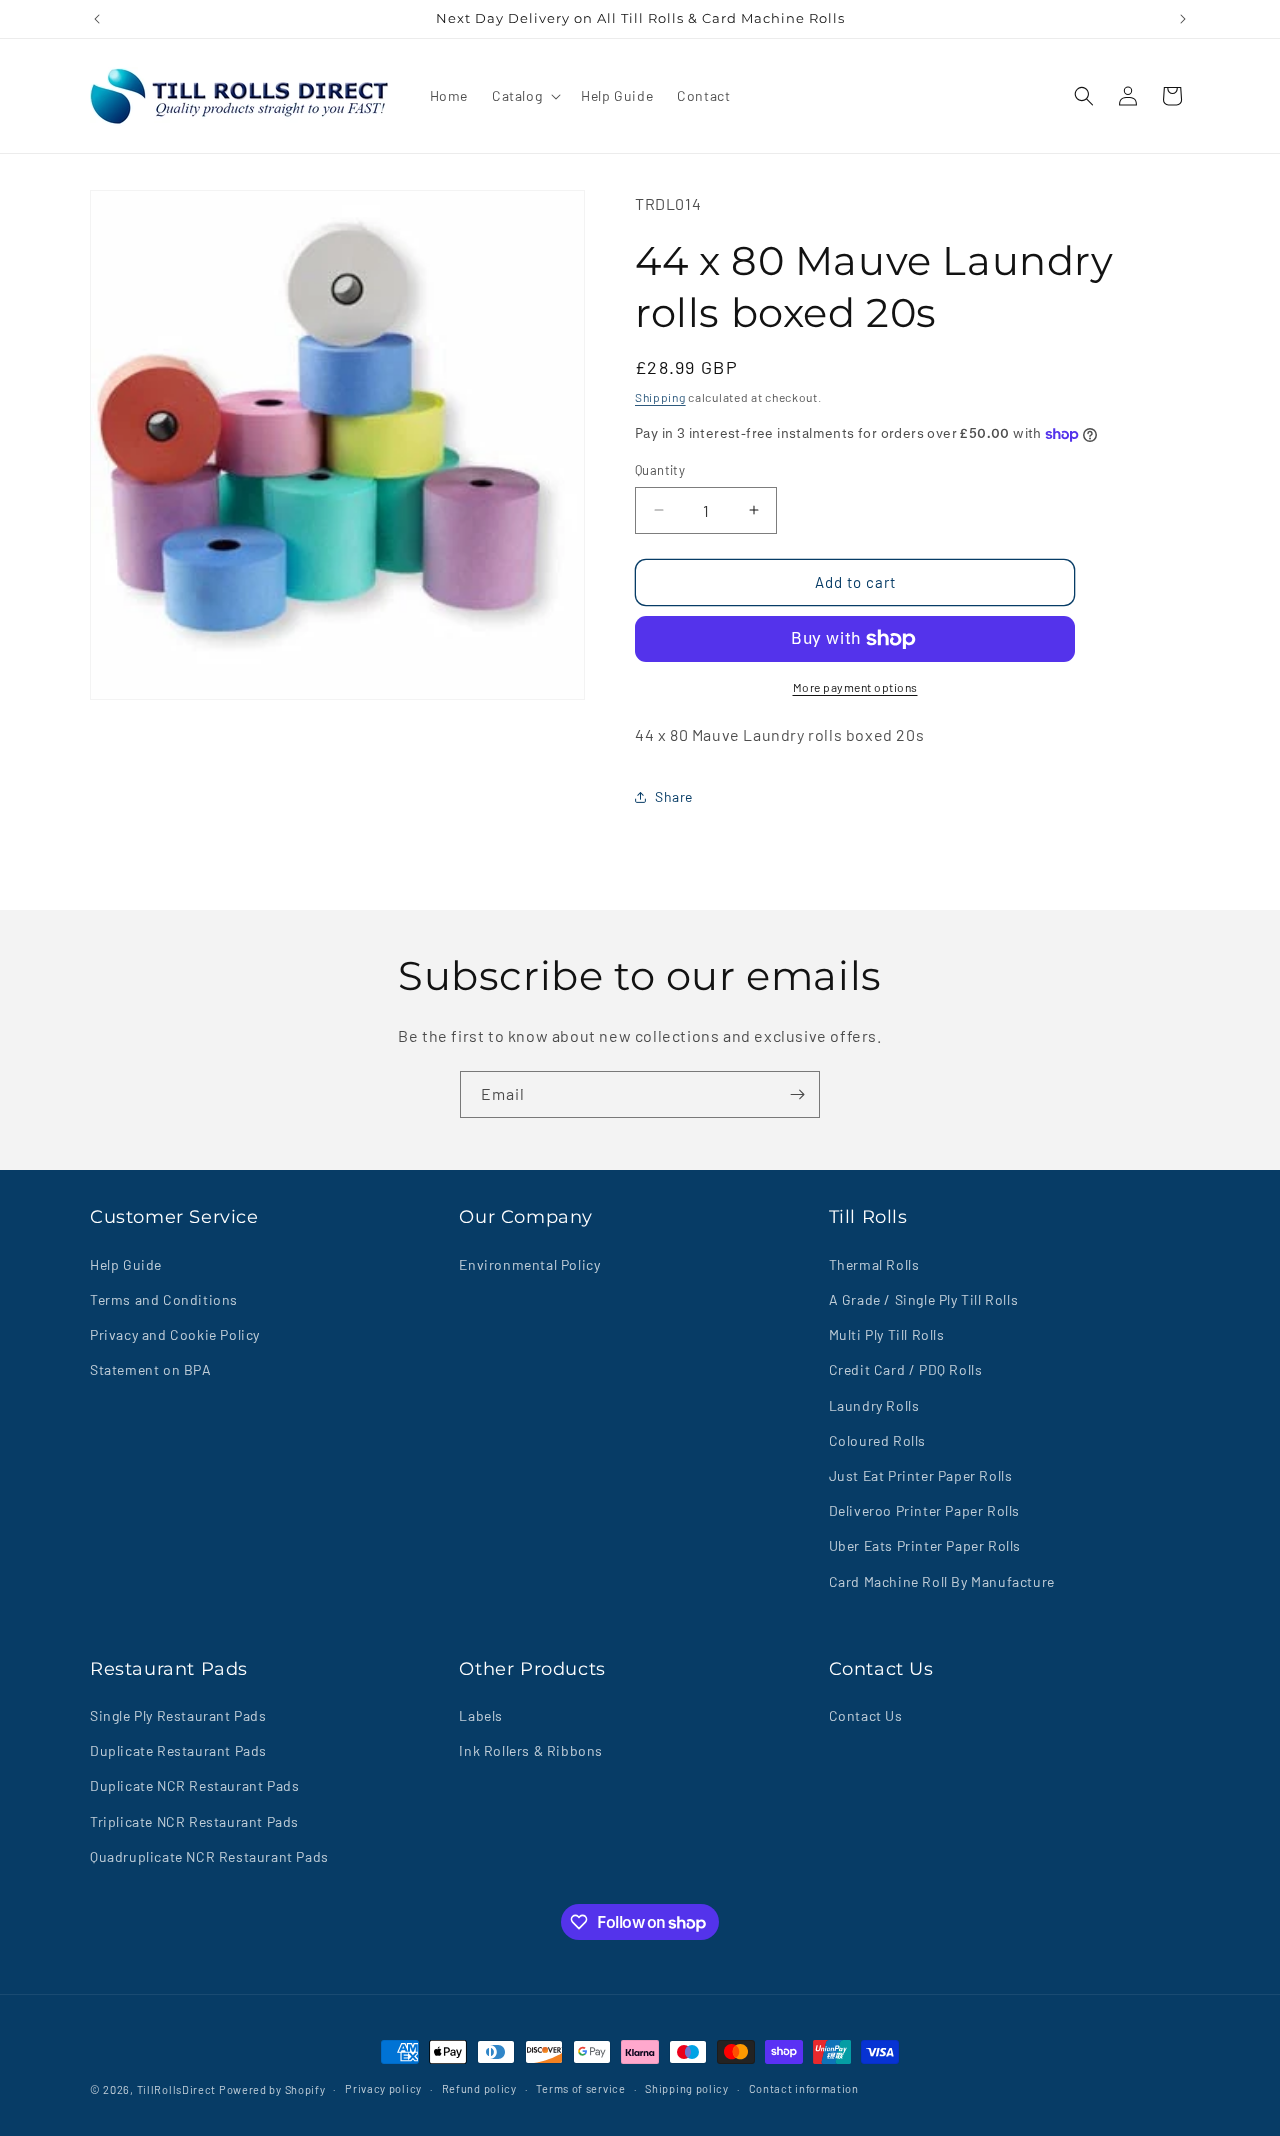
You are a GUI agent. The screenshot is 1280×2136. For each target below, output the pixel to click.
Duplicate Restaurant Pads (178, 1751)
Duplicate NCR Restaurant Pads (194, 1786)
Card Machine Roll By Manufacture (942, 1580)
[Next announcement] (1183, 19)
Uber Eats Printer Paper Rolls (925, 1545)
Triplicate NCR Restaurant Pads (194, 1821)
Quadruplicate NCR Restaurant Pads (209, 1856)
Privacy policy (383, 2088)
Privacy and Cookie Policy (175, 1333)
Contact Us (866, 1715)
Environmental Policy (529, 1263)
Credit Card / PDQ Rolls (906, 1369)
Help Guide (126, 1263)
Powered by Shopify (272, 2089)
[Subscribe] (797, 1094)
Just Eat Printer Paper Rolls (921, 1474)
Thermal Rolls (874, 1263)
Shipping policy (687, 2088)
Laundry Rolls (874, 1404)
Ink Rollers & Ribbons (531, 1751)
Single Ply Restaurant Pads (178, 1715)
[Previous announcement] (97, 19)
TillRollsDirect (177, 2089)
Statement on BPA (151, 1369)
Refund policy (479, 2088)
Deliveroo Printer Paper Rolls (924, 1509)
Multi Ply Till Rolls (887, 1333)
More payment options (855, 687)
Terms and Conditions (164, 1298)
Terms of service (580, 2088)
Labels (481, 1715)
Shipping (660, 397)
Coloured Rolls (877, 1439)
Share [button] (674, 796)
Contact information (804, 2088)
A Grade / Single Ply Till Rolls (924, 1298)
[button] (524, 96)
